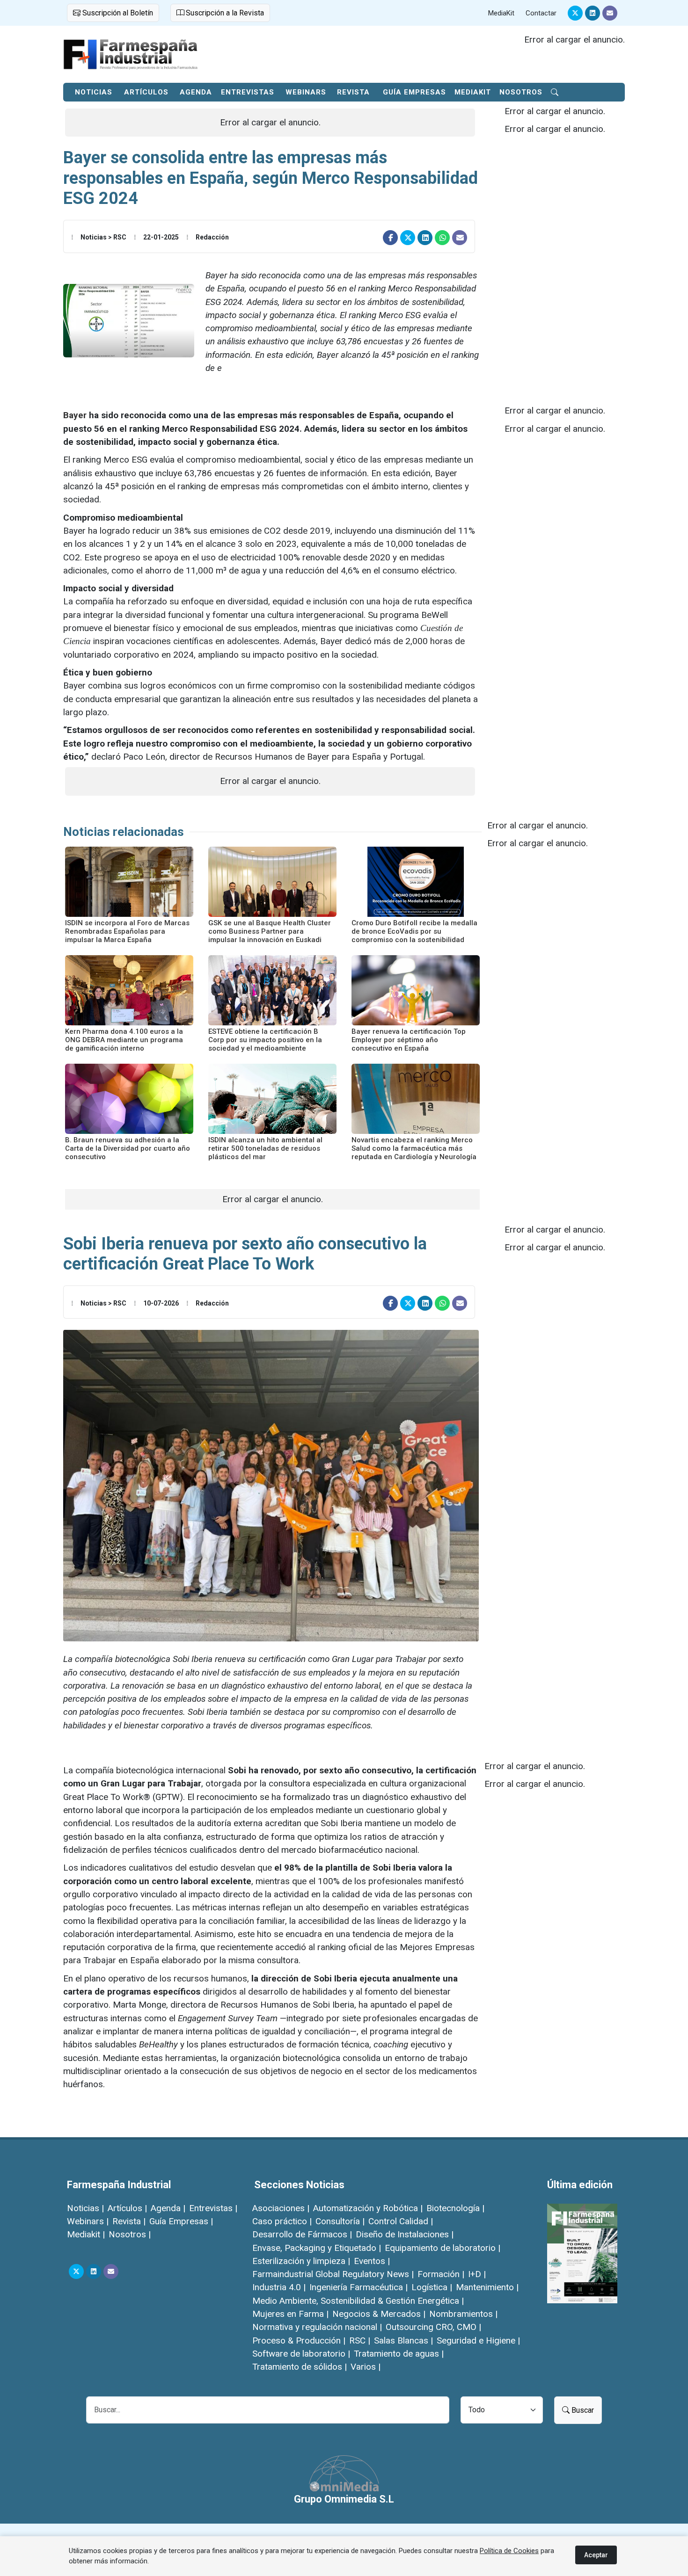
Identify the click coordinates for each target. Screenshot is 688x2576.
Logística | (432, 2287)
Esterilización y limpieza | (301, 2261)
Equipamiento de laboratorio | (443, 2248)
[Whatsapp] (442, 238)
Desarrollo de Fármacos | (302, 2234)
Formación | (441, 2274)
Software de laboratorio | (301, 2354)
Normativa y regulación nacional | (317, 2327)
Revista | (129, 2221)
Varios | (366, 2367)
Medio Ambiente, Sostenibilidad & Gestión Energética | (358, 2301)
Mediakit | (86, 2234)
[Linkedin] (593, 13)
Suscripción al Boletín (117, 13)
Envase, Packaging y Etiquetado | (317, 2248)
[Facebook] (390, 238)
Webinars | (88, 2221)
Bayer (75, 415)
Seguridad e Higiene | (478, 2340)
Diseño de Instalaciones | (405, 2234)
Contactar (541, 13)
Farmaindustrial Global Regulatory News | (333, 2274)
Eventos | (372, 2261)
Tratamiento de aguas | (399, 2354)
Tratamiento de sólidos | (300, 2367)
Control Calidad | (401, 2221)
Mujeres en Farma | (290, 2314)
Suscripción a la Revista (224, 13)
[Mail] (610, 13)
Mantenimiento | (487, 2287)
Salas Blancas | (403, 2340)
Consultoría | (340, 2221)
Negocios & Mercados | (379, 2314)
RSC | (360, 2340)
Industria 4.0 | (279, 2287)
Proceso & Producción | (299, 2340)
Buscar (582, 2410)
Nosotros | (130, 2234)
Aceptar (596, 2555)
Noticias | (85, 2208)
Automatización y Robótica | (368, 2208)
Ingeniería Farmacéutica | (359, 2287)
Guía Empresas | (181, 2221)
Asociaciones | (281, 2208)
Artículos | (127, 2208)
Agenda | (168, 2208)
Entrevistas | (213, 2208)
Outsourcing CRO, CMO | (433, 2327)
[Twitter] (575, 13)
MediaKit (501, 13)
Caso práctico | (282, 2221)
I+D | (477, 2274)
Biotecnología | (455, 2208)
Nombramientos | (463, 2314)
